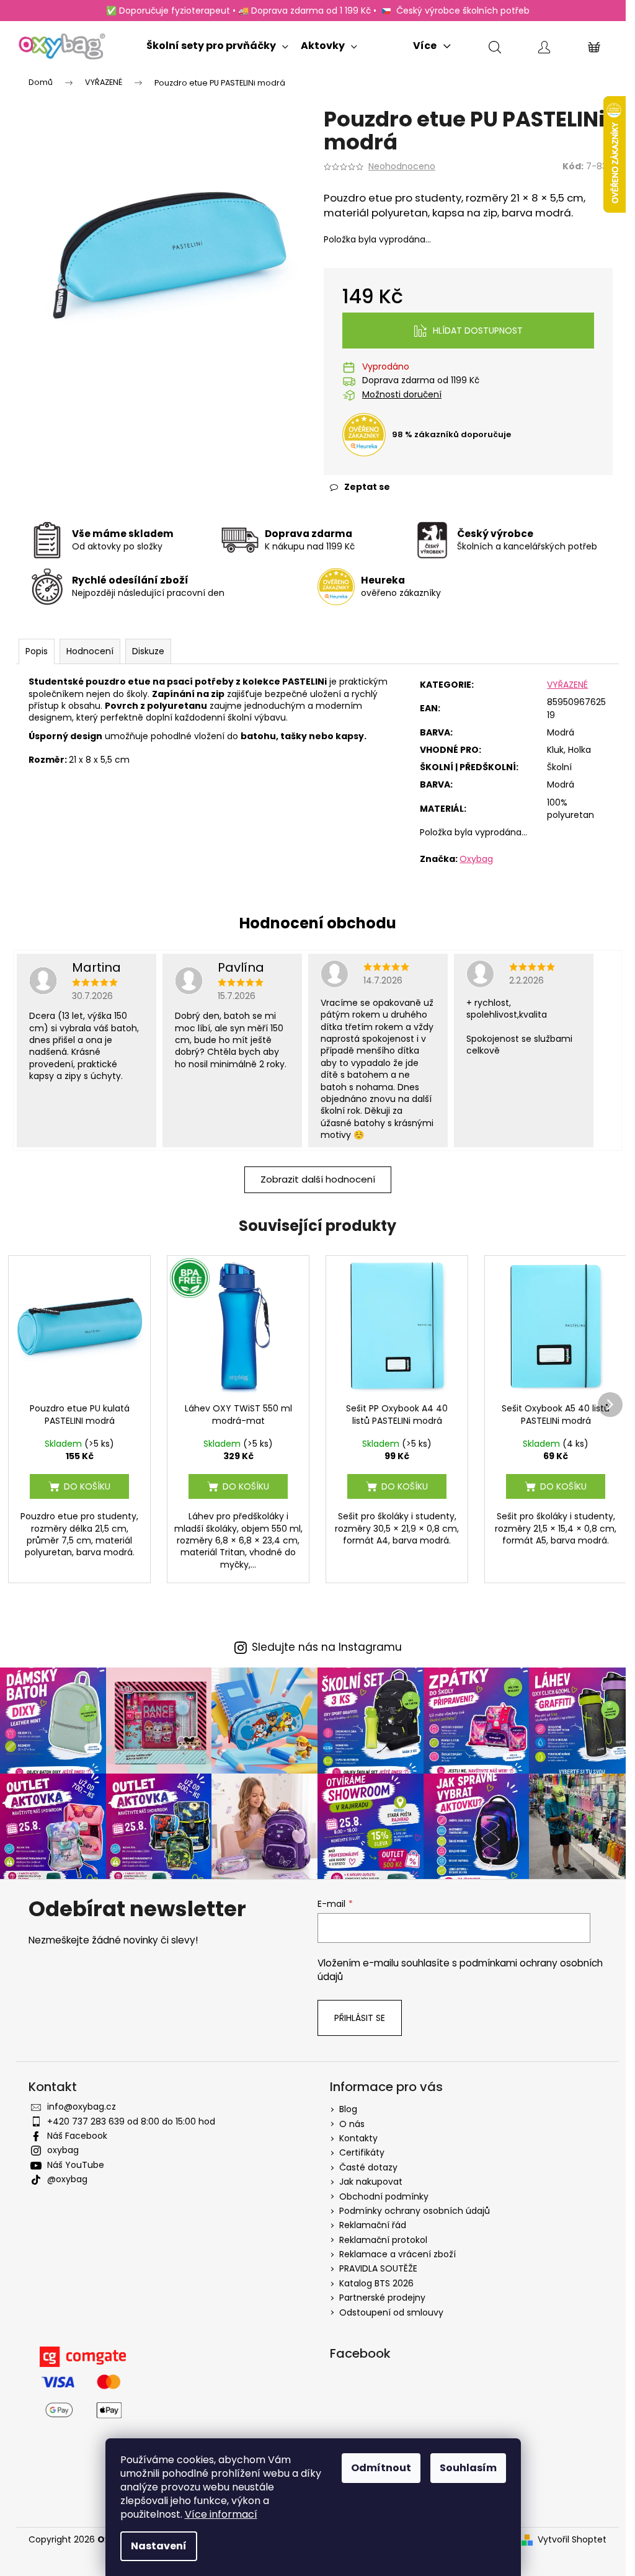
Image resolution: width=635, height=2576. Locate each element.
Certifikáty (362, 2152)
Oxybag (476, 859)
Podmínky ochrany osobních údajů (415, 2211)
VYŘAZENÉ (567, 685)
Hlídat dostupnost (478, 331)
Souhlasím (468, 2468)
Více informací (221, 2514)
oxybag (63, 2150)
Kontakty (358, 2138)
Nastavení (159, 2546)
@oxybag (67, 2179)
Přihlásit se (360, 2018)
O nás (352, 2124)
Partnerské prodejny (382, 2298)
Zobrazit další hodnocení (318, 1179)
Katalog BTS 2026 (376, 2283)
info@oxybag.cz (82, 2107)
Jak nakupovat (371, 2182)
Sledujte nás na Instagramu (327, 1647)
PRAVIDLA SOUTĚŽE (378, 2268)
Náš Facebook (77, 2136)
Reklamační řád (373, 2225)
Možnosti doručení (402, 395)
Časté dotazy (368, 2167)
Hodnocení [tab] (90, 651)
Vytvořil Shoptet (572, 2540)
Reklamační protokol (383, 2240)
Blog (348, 2109)
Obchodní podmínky (384, 2196)
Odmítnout (381, 2468)
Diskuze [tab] (148, 651)
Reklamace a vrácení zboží (397, 2254)
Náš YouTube (76, 2165)
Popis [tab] (37, 651)
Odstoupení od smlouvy (391, 2312)
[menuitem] (217, 43)
